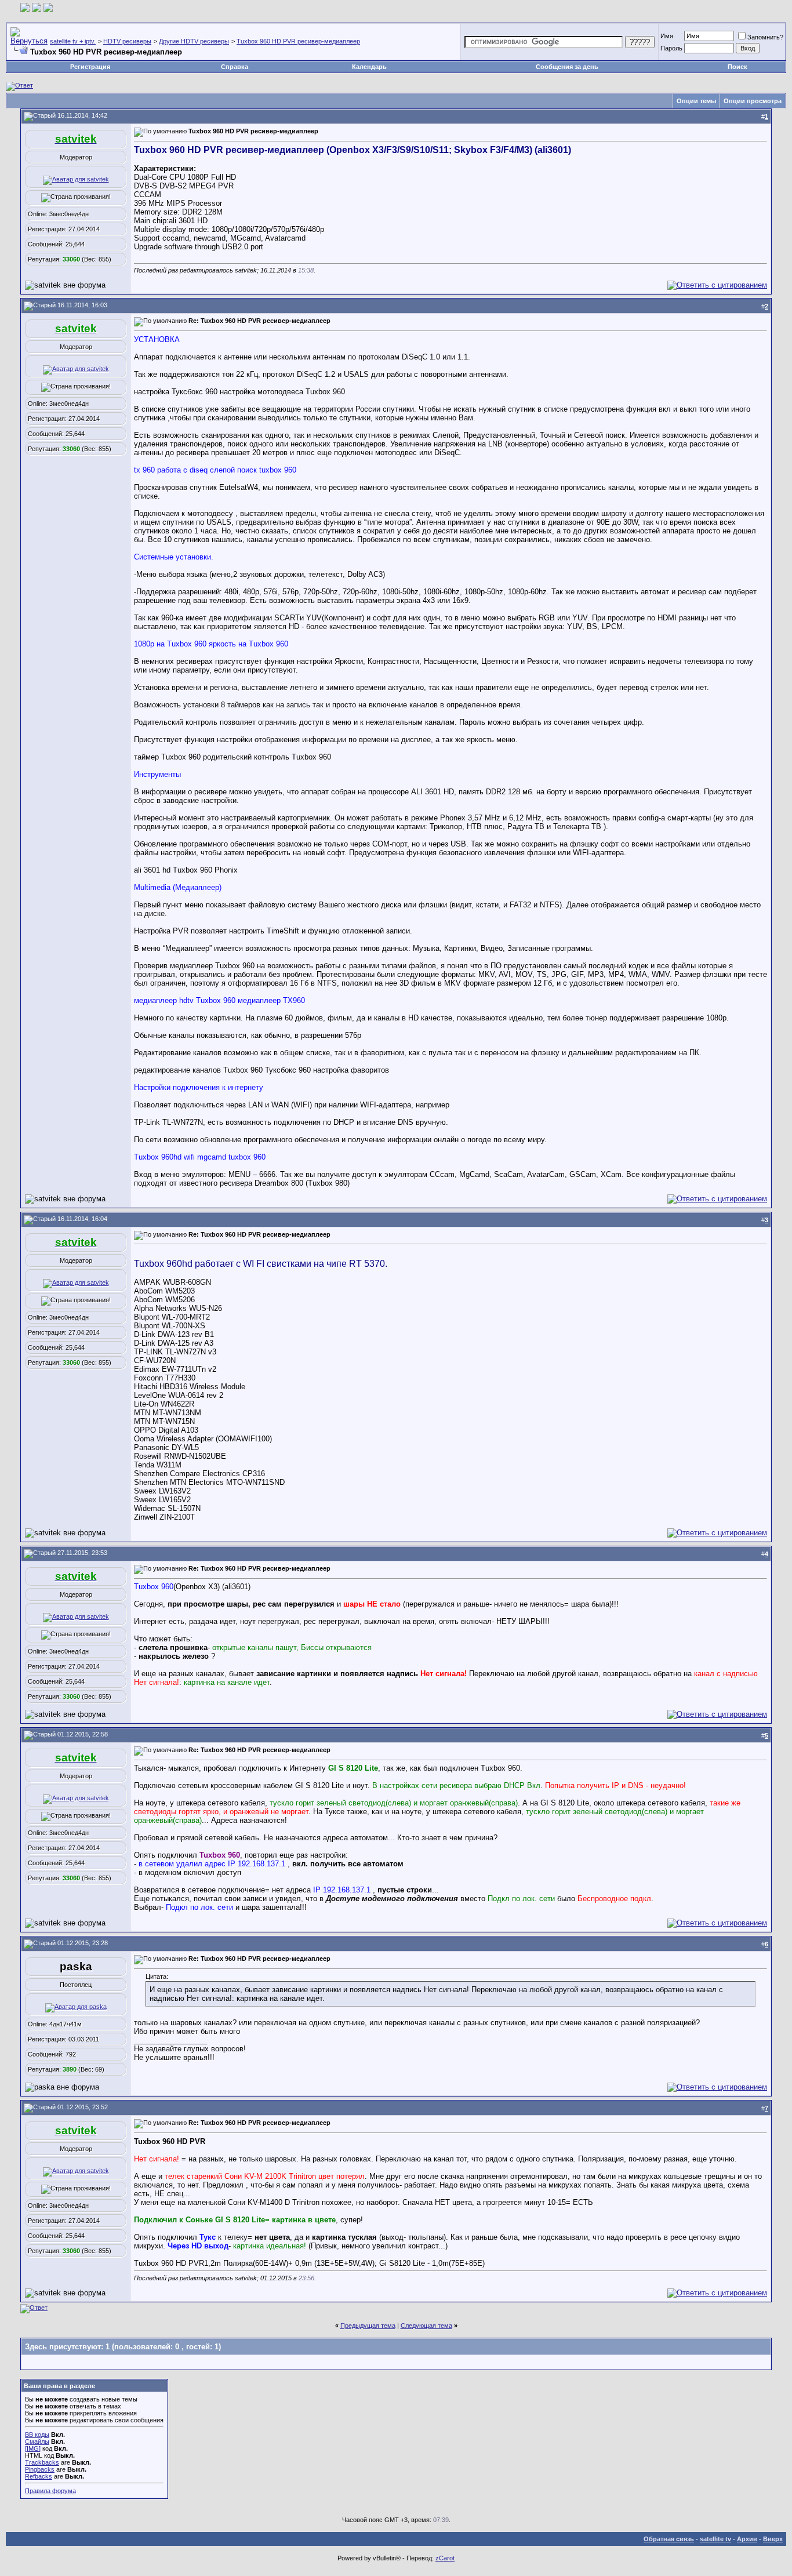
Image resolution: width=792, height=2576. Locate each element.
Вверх (773, 2539)
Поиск (737, 67)
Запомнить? (765, 37)
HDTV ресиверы (127, 41)
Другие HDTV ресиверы (194, 41)
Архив (747, 2539)
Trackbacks (42, 2462)
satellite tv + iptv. (73, 41)
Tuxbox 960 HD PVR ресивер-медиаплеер (298, 41)
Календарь (369, 67)
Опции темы (696, 101)
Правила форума (50, 2491)
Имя (667, 36)
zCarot (445, 2558)
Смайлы (37, 2441)
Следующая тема (426, 2326)
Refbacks (39, 2476)
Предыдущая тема (368, 2326)
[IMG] (33, 2448)
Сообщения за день (567, 67)
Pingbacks (40, 2469)
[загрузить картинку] (25, 10)
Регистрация (90, 67)
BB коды (37, 2435)
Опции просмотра (753, 101)
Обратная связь (669, 2539)
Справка (235, 67)
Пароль (671, 48)
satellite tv (715, 2539)
